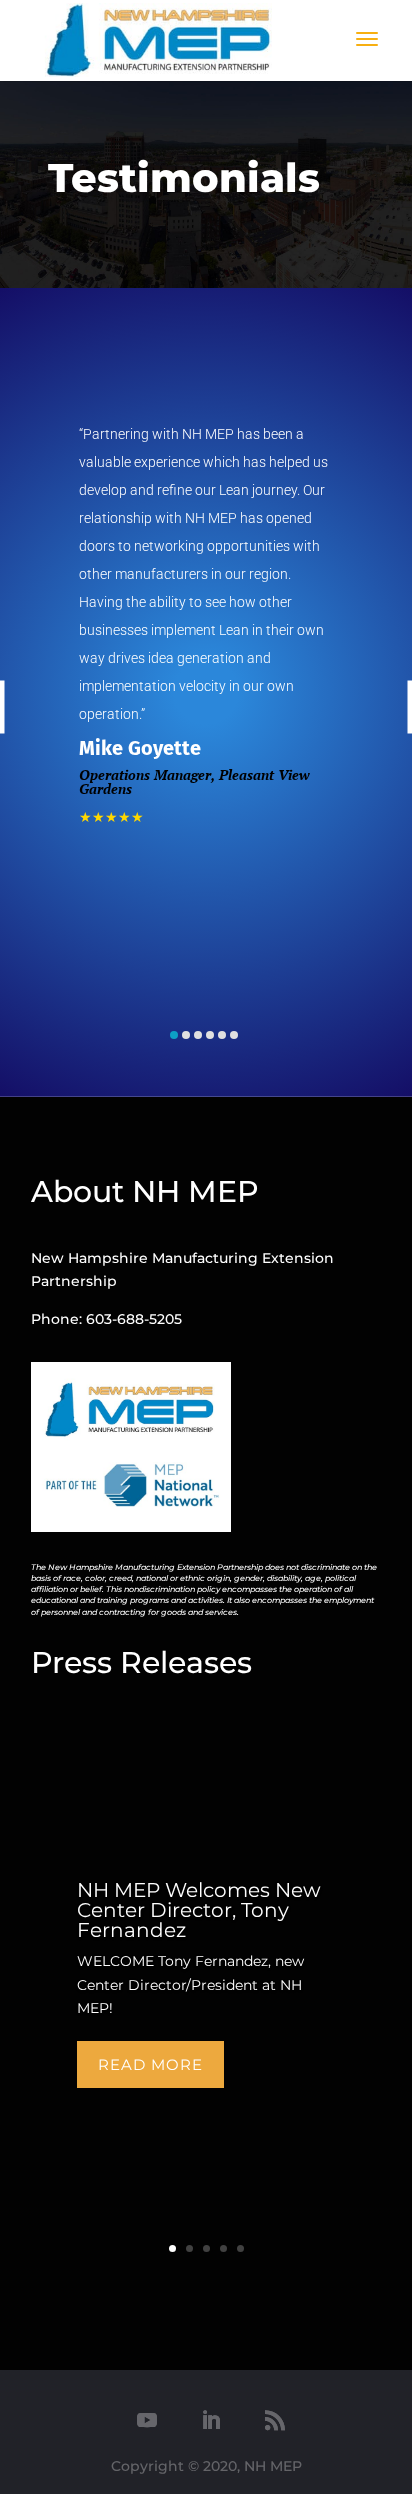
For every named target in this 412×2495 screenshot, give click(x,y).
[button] (174, 1035)
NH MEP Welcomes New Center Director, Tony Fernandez (199, 1910)
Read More (150, 2064)
